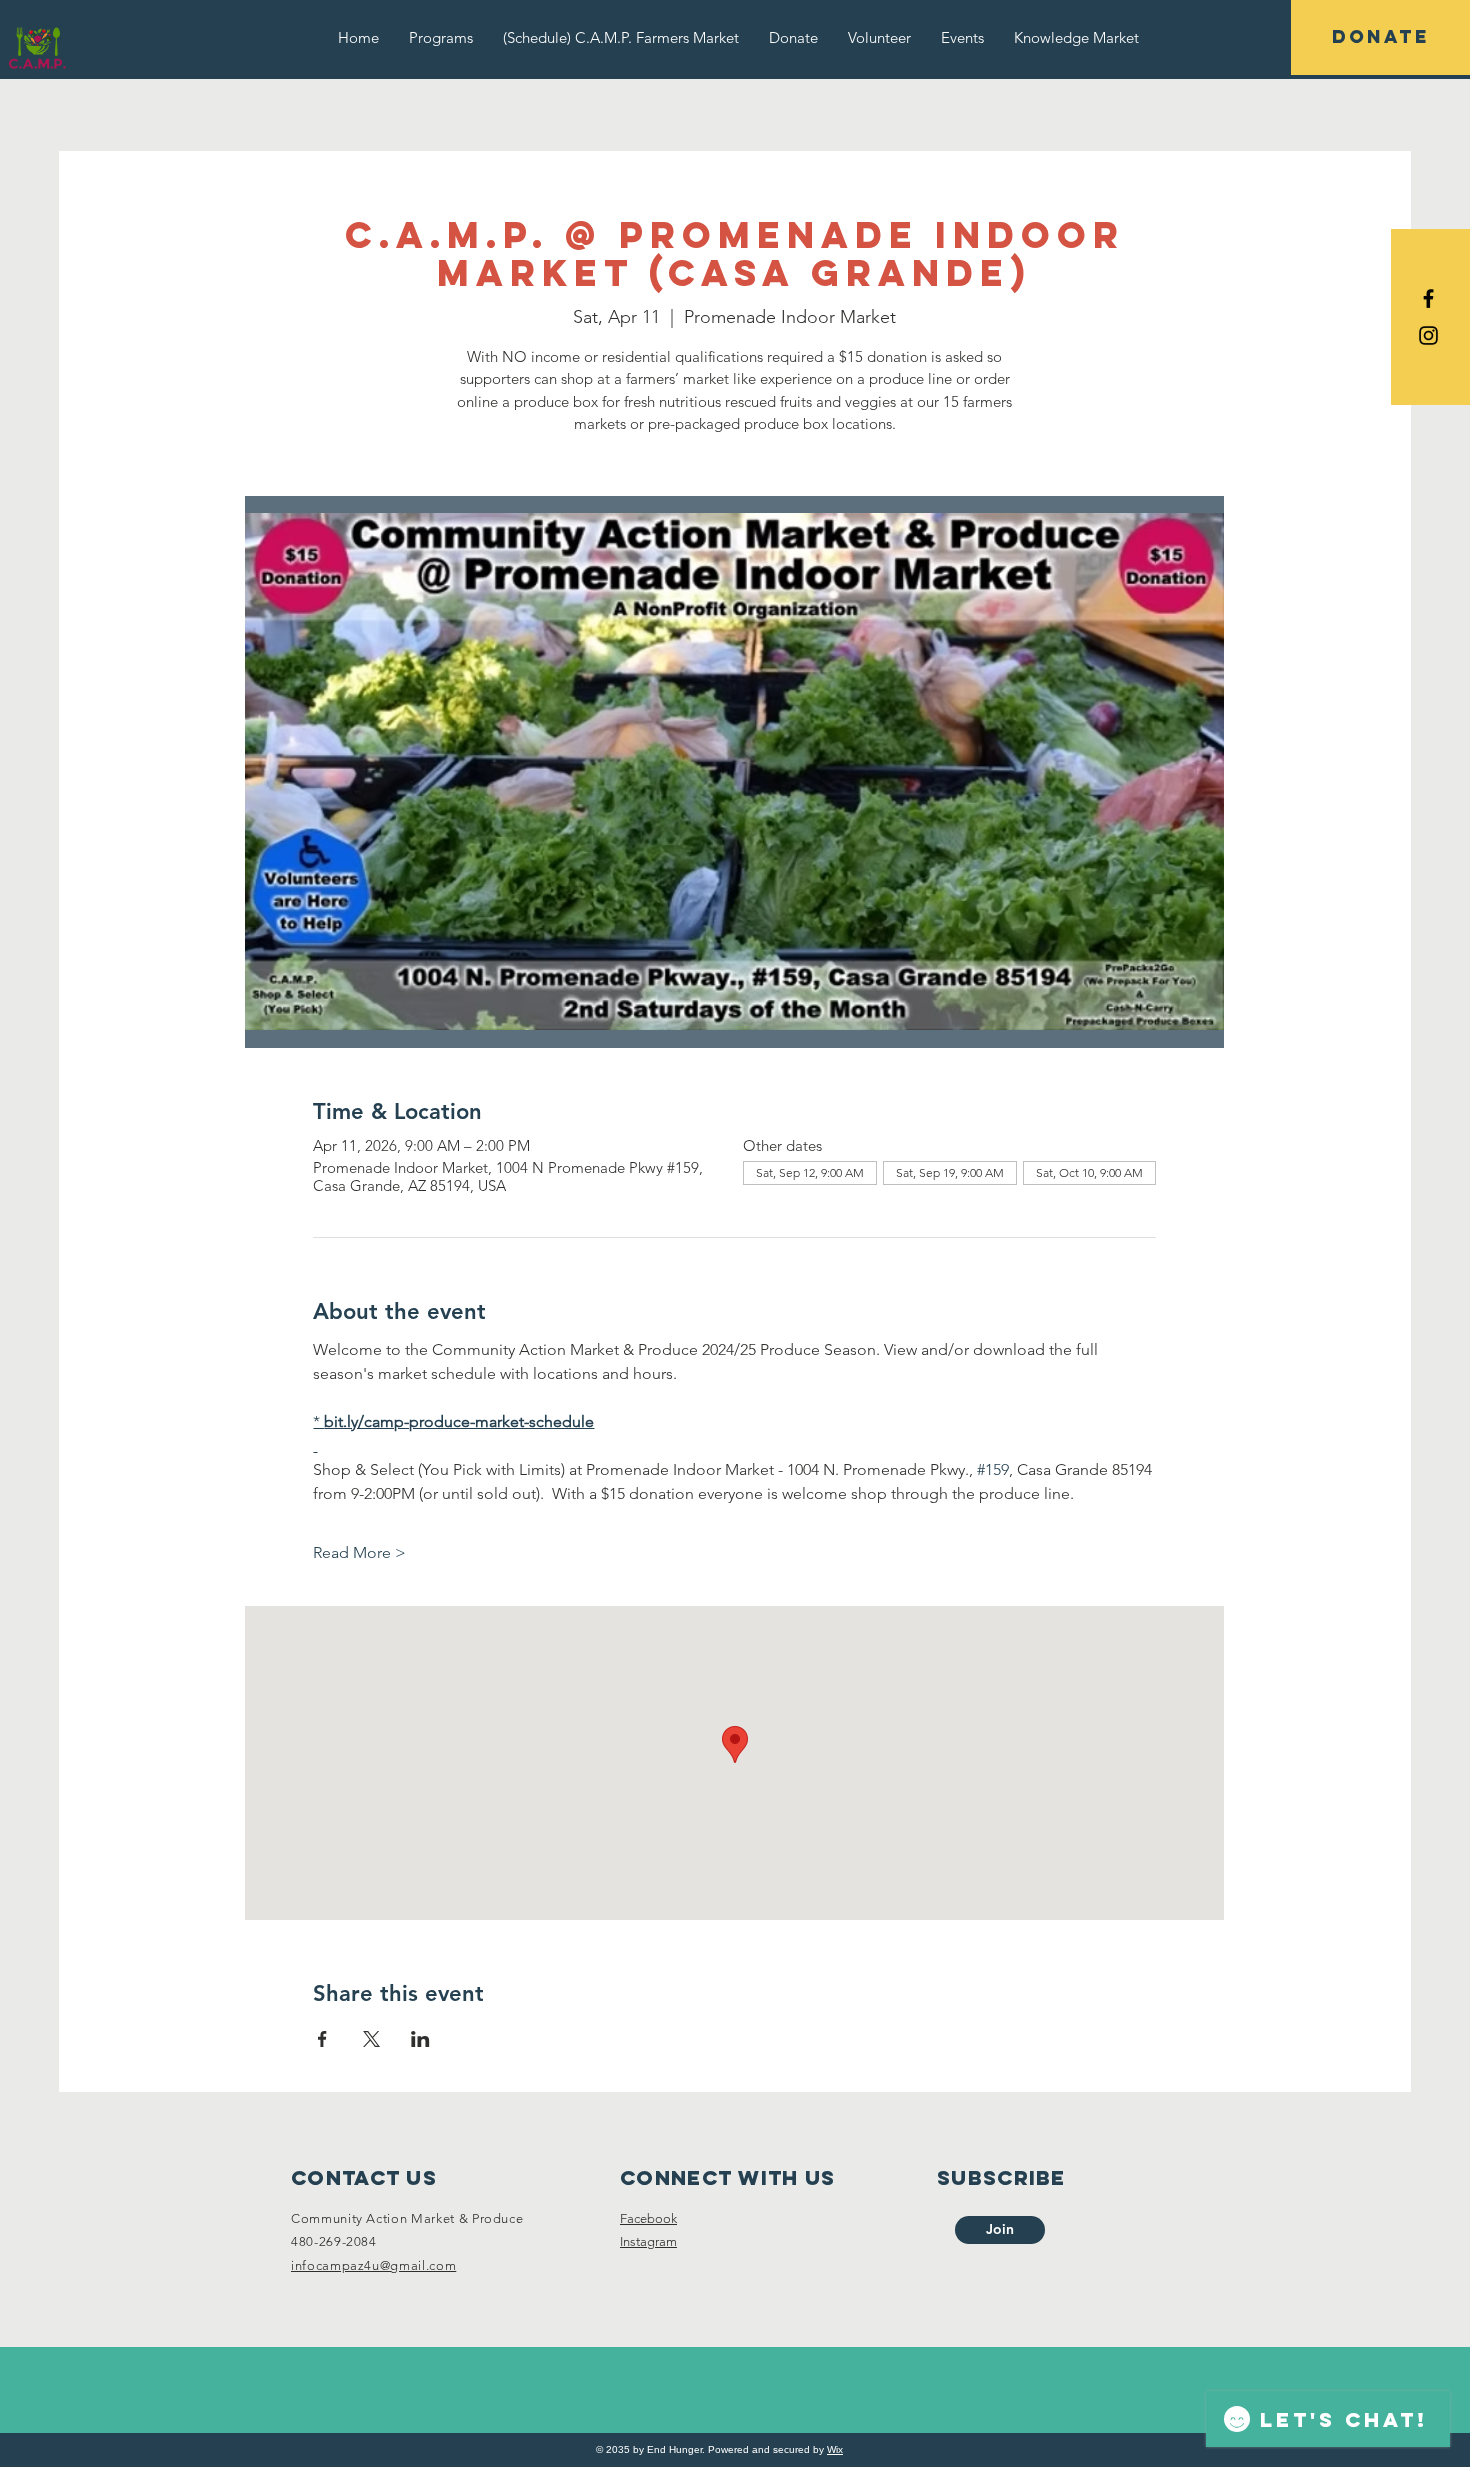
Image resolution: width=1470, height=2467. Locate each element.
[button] (441, 37)
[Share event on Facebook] (322, 2039)
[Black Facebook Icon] (1428, 298)
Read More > (359, 1552)
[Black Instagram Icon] (1428, 335)
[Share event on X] (371, 2039)
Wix (835, 2449)
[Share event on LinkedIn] (420, 2039)
